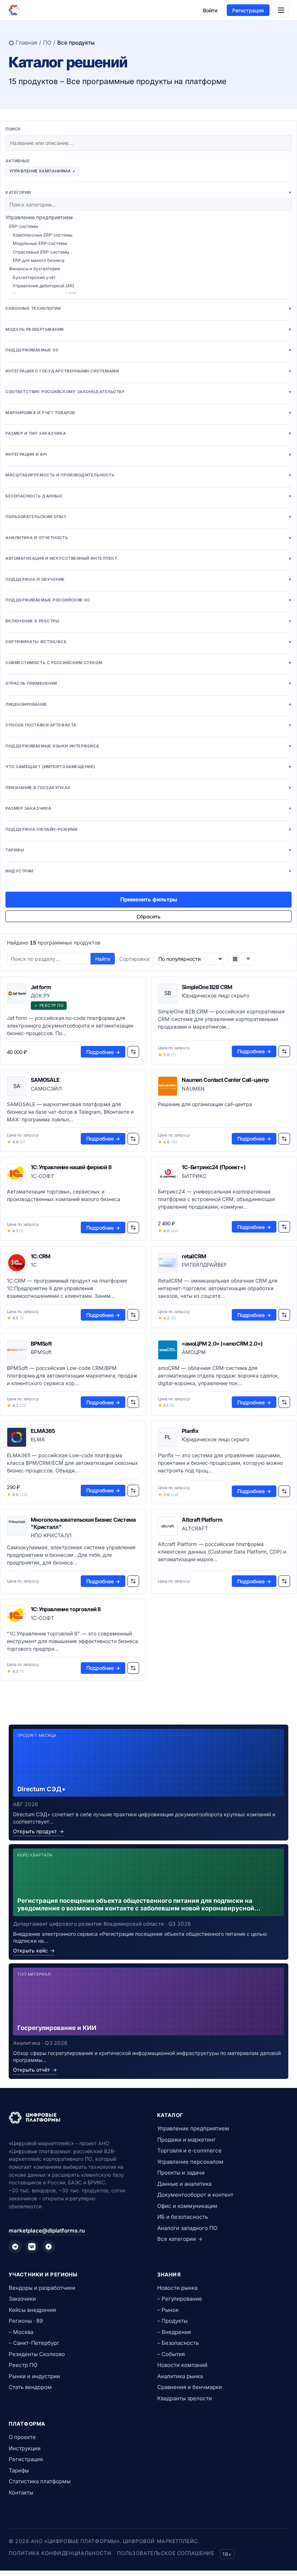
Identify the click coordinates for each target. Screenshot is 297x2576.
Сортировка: (135, 959)
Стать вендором (30, 2387)
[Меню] (281, 10)
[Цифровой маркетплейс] (74, 2118)
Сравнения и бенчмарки (190, 2387)
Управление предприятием (39, 217)
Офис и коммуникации (187, 2206)
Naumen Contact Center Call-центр (225, 1080)
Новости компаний (182, 2365)
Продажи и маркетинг (187, 2140)
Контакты (21, 2492)
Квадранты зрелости (185, 2398)
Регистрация (248, 10)
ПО (47, 43)
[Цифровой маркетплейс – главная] (14, 10)
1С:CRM (41, 1256)
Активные (18, 161)
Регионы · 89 (26, 2321)
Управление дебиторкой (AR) (43, 286)
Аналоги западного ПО (187, 2228)
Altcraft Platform (202, 1520)
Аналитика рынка (180, 2376)
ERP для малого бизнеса (39, 260)
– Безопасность (178, 2343)
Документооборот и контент (195, 2195)
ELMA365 (43, 1431)
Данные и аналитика (184, 2184)
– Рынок (168, 2310)
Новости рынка (177, 2288)
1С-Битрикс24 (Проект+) (214, 1167)
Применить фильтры (149, 899)
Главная (26, 43)
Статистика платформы (40, 2481)
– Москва (21, 2332)
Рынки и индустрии (34, 2376)
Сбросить (148, 916)
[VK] (32, 2247)
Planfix (190, 1431)
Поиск (13, 129)
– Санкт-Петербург (34, 2343)
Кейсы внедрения (32, 2310)
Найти (103, 959)
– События (171, 2354)
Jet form (41, 987)
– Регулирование (180, 2299)
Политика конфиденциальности (60, 2553)
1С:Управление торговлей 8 (66, 1609)
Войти (210, 10)
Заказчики (22, 2299)
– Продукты (172, 2321)
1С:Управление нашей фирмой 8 (71, 1167)
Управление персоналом (190, 2162)
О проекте (22, 2437)
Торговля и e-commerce (189, 2150)
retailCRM (194, 1256)
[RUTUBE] (49, 2247)
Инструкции (25, 2448)
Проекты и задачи (181, 2173)
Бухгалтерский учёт (34, 277)
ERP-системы (24, 226)
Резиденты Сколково (37, 2354)
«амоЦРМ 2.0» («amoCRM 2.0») (222, 1344)
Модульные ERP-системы (40, 243)
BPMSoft (41, 1344)
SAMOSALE (45, 1080)
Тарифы (19, 2470)
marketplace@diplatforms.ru (47, 2231)
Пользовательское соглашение (166, 2553)
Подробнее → (103, 1052)
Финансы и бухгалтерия (35, 269)
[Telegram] (15, 2247)
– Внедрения (174, 2332)
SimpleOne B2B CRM (207, 987)
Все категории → (180, 2239)
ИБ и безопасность (183, 2217)
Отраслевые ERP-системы (41, 252)
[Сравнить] (133, 1052)
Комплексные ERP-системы (43, 235)
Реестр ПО (23, 2365)
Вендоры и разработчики (42, 2288)
